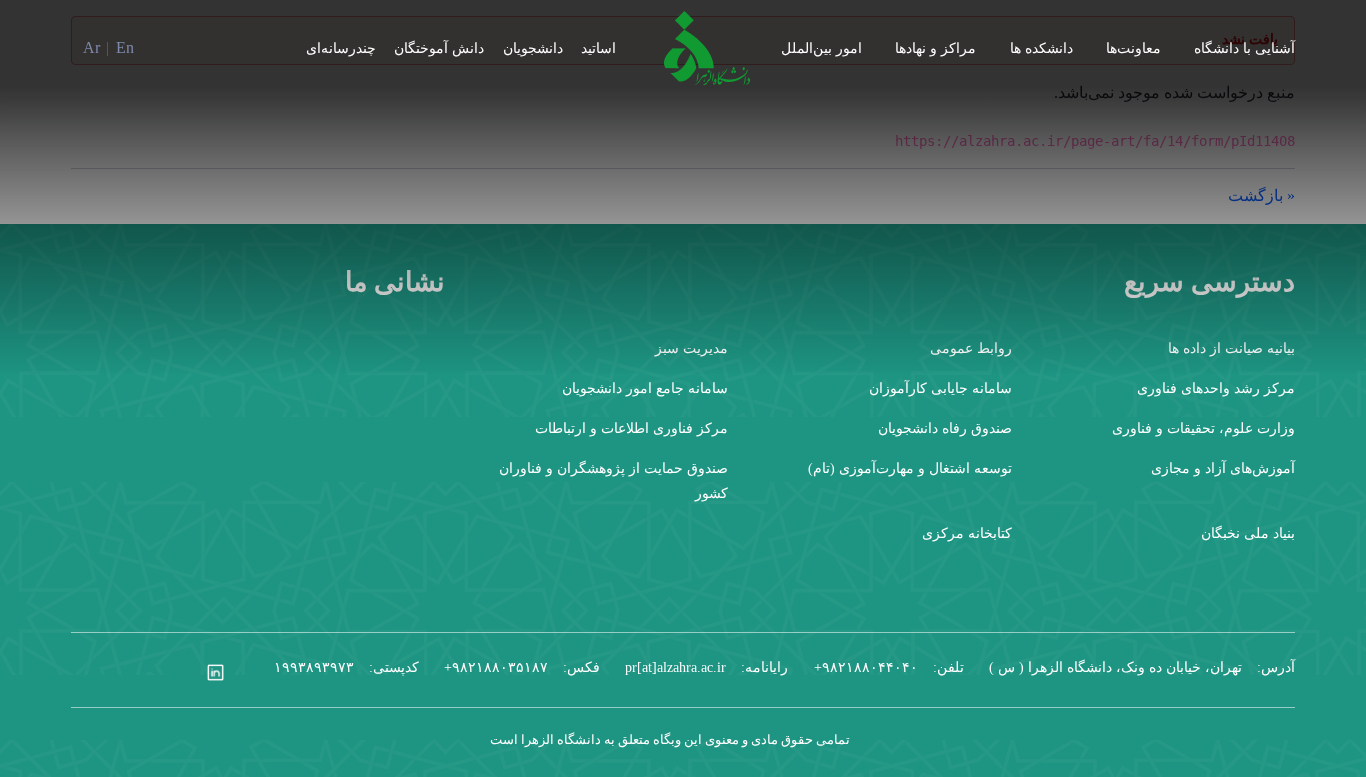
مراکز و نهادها (935, 48)
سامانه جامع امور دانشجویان (645, 388)
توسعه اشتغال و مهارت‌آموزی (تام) (910, 468)
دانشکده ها (1041, 48)
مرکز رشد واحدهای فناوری (1216, 388)
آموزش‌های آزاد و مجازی (1223, 468)
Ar (91, 47)
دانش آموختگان (439, 48)
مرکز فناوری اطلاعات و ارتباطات (631, 428)
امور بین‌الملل (821, 48)
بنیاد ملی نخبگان (1248, 533)
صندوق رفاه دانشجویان (945, 428)
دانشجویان (533, 48)
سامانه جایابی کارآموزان (940, 388)
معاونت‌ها (1133, 48)
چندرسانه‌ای (341, 48)
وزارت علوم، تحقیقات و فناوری (1203, 428)
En (125, 47)
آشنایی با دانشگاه (1244, 48)
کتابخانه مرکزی (967, 533)
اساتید (598, 48)
